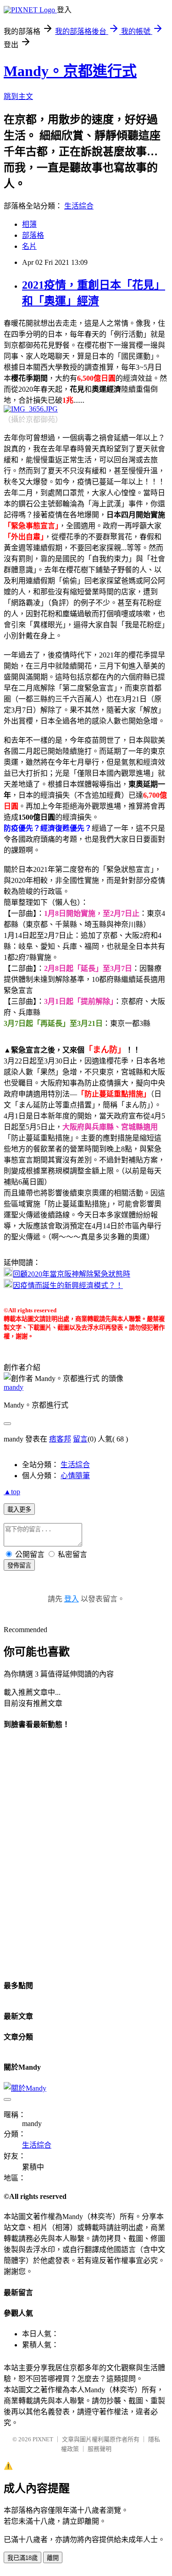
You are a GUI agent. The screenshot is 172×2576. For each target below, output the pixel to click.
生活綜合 (79, 206)
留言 (80, 1439)
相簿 (29, 224)
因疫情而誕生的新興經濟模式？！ (68, 1285)
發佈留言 (19, 1565)
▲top (12, 1492)
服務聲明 (100, 2449)
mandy (14, 1387)
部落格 (33, 235)
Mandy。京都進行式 (70, 71)
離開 (53, 2558)
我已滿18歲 (22, 2558)
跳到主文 (18, 96)
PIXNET (43, 2439)
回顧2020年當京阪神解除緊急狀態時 (72, 1274)
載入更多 (19, 1510)
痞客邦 (60, 1439)
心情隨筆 (75, 1476)
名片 (29, 246)
